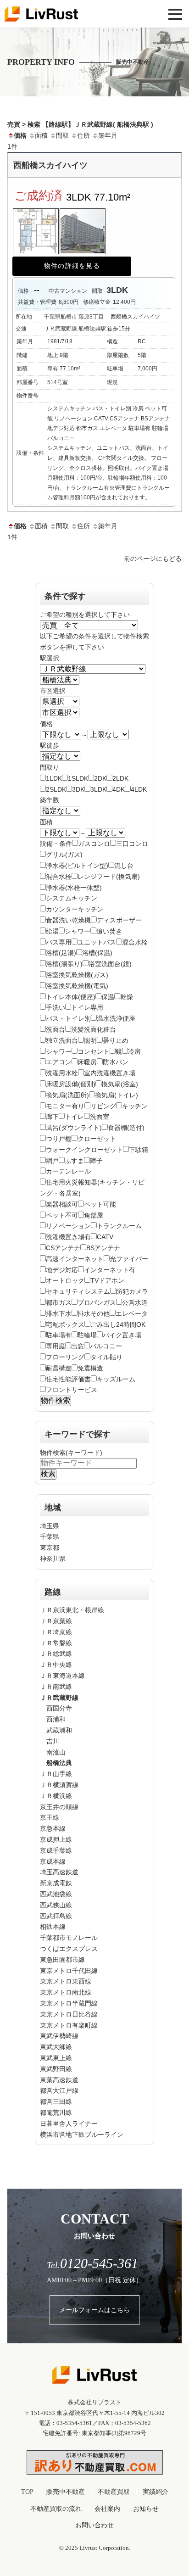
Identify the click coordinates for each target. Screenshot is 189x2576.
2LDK (120, 778)
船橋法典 (59, 1763)
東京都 (50, 1548)
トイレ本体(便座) (71, 997)
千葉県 (50, 1537)
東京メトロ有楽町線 (69, 2025)
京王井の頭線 (59, 1807)
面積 (41, 135)
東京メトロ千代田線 (69, 1971)
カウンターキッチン (75, 909)
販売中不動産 (66, 2492)
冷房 (134, 1051)
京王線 (50, 1817)
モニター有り (65, 1106)
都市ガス (59, 1302)
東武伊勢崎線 (59, 2036)
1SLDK (78, 778)
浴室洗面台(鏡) (110, 964)
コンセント (94, 1051)
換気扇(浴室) (120, 1084)
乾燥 (127, 997)
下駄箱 (139, 1150)
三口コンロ (132, 844)
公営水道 (135, 1302)
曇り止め (116, 1040)
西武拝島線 (56, 1916)
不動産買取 (114, 2492)
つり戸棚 (59, 1139)
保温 (108, 997)
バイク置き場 (122, 1335)
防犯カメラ (132, 1291)
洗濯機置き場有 (68, 1237)
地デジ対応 (62, 1270)
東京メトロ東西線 (66, 1981)
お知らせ (146, 2509)
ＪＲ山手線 (56, 1774)
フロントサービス (72, 1390)
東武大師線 (56, 2047)
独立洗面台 (62, 1040)
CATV (105, 1237)
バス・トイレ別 (68, 1018)
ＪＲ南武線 (56, 1687)
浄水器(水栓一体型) (74, 888)
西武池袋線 (56, 1894)
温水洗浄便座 (116, 1018)
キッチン (135, 1106)
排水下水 (59, 1313)
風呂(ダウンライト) (74, 1128)
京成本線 (53, 1861)
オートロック (65, 1280)
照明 (90, 1040)
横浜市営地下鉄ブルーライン (82, 2135)
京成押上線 (56, 1839)
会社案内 (107, 2509)
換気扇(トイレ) (117, 1095)
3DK (78, 789)
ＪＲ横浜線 (56, 1796)
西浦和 (56, 1719)
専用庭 (56, 1346)
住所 (83, 135)
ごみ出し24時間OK (118, 1324)
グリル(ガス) (64, 855)
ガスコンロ (94, 844)
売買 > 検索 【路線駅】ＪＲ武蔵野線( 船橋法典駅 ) (80, 124)
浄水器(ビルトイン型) (77, 866)
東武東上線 (56, 2058)
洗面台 (56, 1029)
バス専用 (59, 942)
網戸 (52, 1161)
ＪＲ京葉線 (56, 1621)
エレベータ (132, 1313)
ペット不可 (62, 1215)
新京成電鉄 (56, 1883)
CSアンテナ (63, 1248)
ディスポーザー (119, 920)
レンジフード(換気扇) (109, 877)
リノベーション (68, 1226)
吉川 (53, 1741)
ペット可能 (100, 1204)
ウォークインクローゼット (84, 1150)
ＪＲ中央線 (56, 1665)
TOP (27, 2492)
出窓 (78, 1346)
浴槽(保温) (97, 953)
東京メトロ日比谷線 (69, 2014)
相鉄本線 (53, 1927)
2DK (100, 778)
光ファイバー (129, 1259)
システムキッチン (72, 898)
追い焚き (109, 931)
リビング (103, 1106)
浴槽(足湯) (61, 953)
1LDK (54, 778)
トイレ (74, 1117)
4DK (119, 789)
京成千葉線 (56, 1850)
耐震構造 (59, 1368)
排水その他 (94, 1313)
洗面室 (100, 1117)
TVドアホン (107, 1280)
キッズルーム (116, 1379)
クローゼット (97, 1139)
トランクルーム (119, 1226)
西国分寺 (59, 1708)
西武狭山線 (56, 1905)
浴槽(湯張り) (64, 964)
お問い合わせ (94, 2525)
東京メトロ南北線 (66, 1992)
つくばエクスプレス (69, 1949)
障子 (96, 1161)
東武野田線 (56, 2069)
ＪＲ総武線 (56, 1654)
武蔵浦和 (59, 1730)
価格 (20, 135)
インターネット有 (110, 1270)
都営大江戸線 (59, 2090)
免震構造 (90, 1368)
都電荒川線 (56, 2112)
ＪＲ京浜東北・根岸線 (72, 1610)
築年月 (108, 135)
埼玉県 (50, 1526)
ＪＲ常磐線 (56, 1643)
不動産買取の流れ (56, 2509)
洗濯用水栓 (62, 1073)
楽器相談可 (62, 1204)
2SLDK (56, 789)
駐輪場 (87, 1335)
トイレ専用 (87, 1007)
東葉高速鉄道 (59, 2080)
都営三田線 (56, 2101)
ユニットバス (97, 942)
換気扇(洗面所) (67, 1095)
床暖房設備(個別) (71, 1084)
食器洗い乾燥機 (68, 920)
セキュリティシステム (78, 1291)
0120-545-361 (92, 2263)
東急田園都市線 (62, 1960)
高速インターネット (75, 1259)
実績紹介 (156, 2492)
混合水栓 (59, 877)
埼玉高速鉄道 (59, 1872)
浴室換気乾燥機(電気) (77, 986)
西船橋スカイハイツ (50, 165)
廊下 (52, 1117)
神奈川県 (53, 1559)
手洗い (56, 1007)
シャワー (78, 931)
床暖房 (87, 1062)
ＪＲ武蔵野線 (59, 1698)
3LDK (98, 789)
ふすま (74, 1161)
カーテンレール (68, 1171)
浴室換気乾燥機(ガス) (77, 975)
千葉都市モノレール (69, 1938)
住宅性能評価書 (68, 1379)
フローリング (65, 1357)
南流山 (56, 1752)
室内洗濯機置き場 (110, 1073)
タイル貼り (106, 1357)
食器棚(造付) (126, 1128)
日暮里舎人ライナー (69, 2123)
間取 (62, 135)
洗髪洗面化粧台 (94, 1029)
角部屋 (94, 1215)
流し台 (124, 866)
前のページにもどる (153, 559)
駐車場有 (59, 1335)
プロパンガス (97, 1302)
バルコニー (106, 1346)
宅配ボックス (65, 1324)
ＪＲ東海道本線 (62, 1676)
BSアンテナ (103, 1248)
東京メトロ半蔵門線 (69, 2003)
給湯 (52, 931)
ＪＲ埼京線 (56, 1632)
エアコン (59, 1062)
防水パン (116, 1062)
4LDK (139, 789)
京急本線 (53, 1828)
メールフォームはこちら (94, 2310)
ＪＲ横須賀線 (59, 1785)
